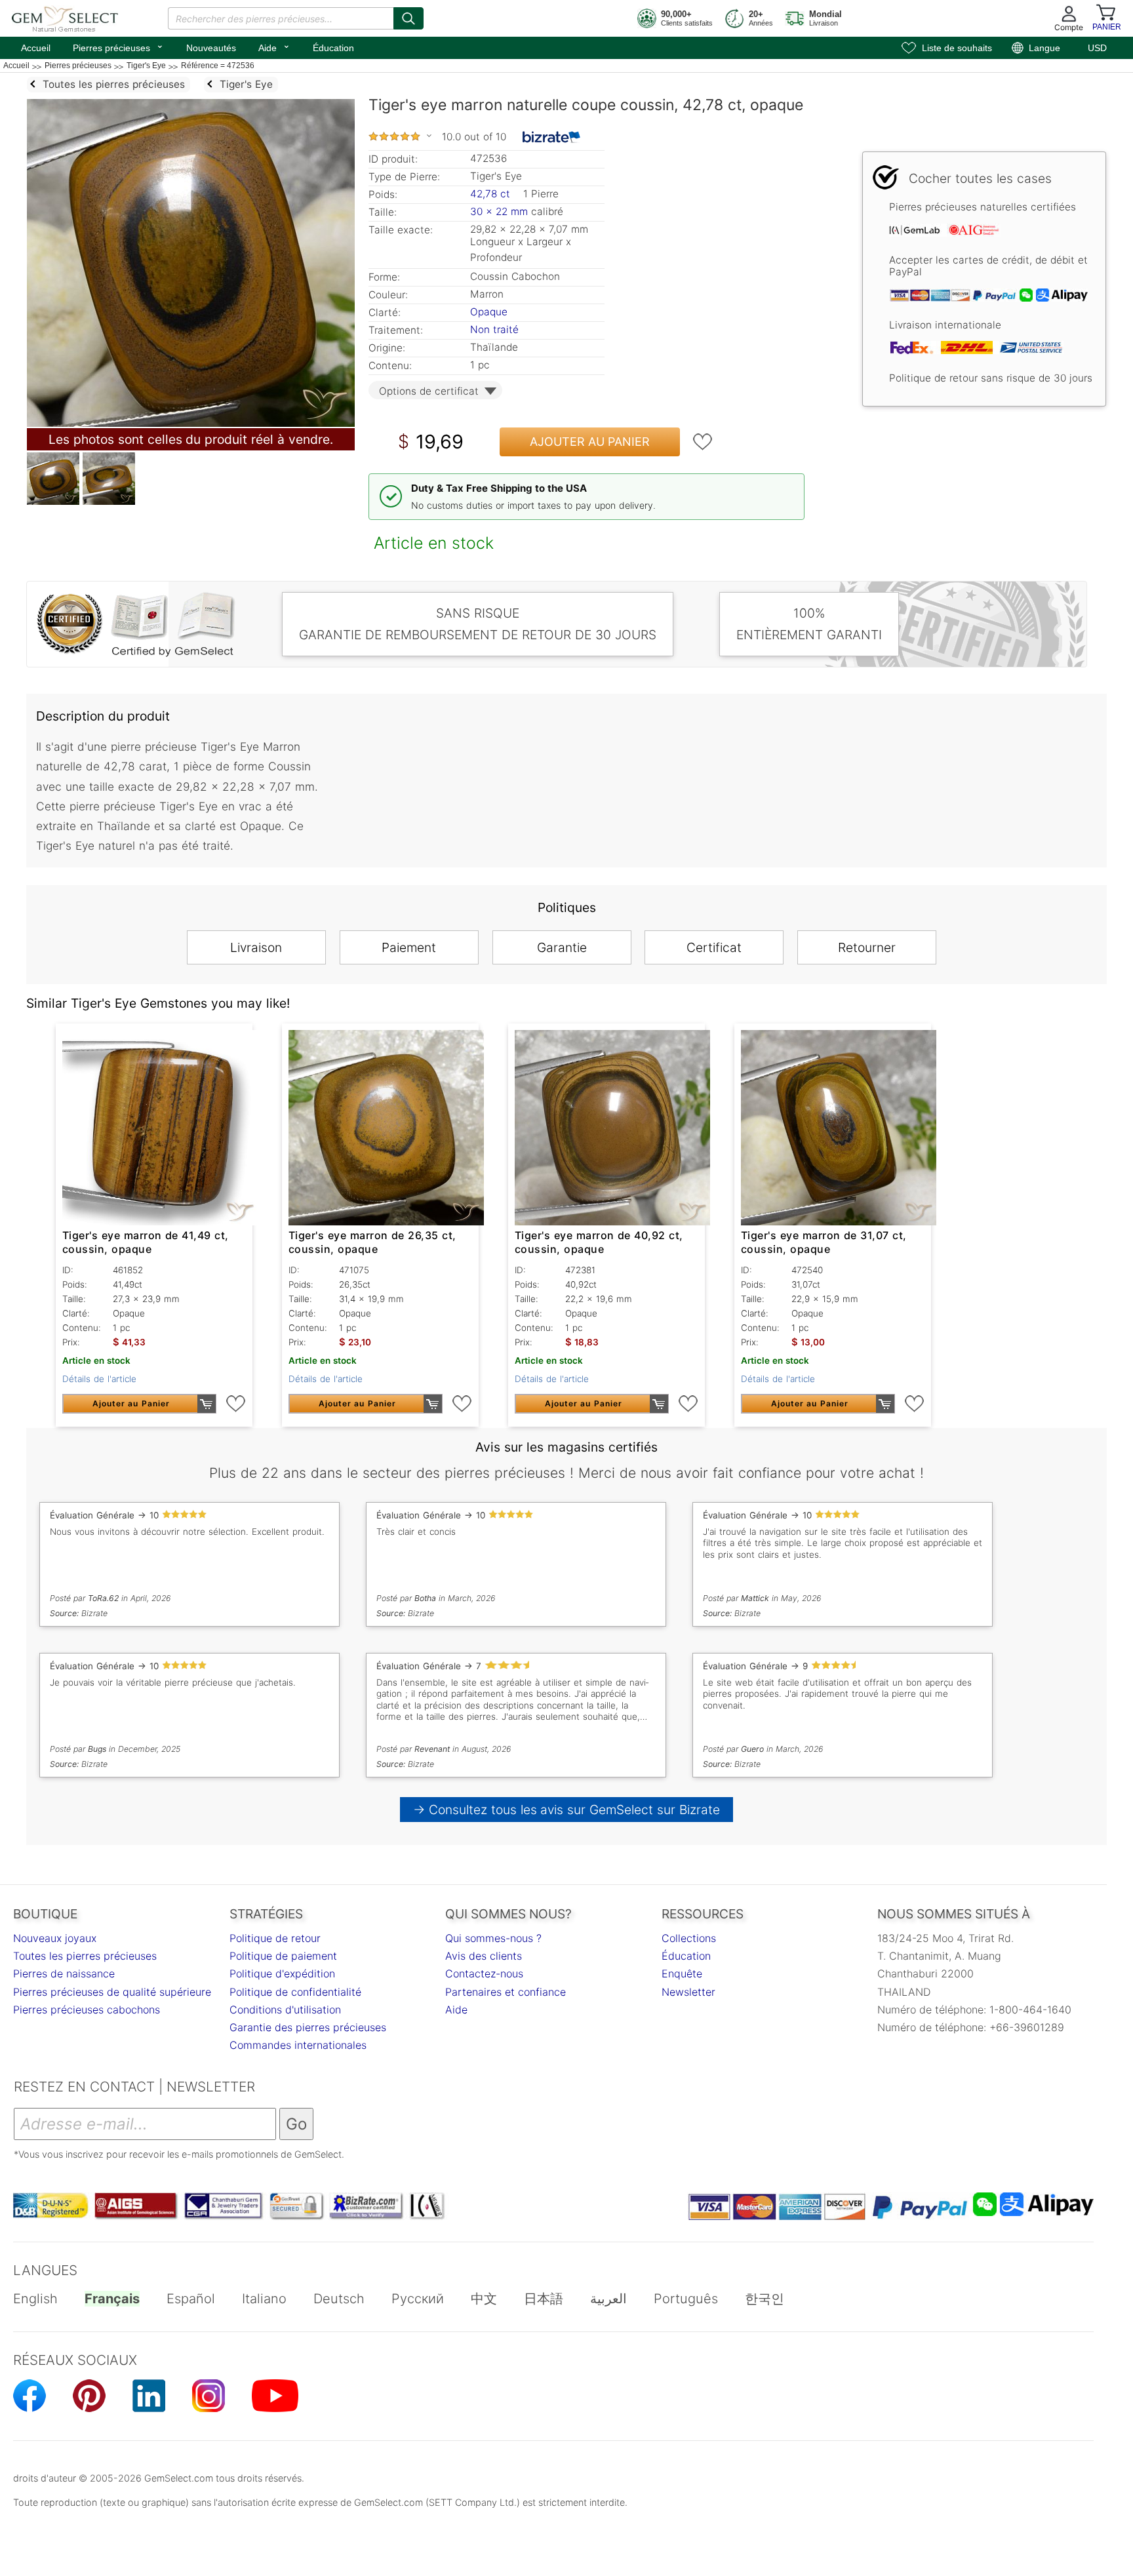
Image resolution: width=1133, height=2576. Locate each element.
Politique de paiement (283, 1956)
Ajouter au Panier (590, 442)
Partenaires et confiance (506, 1992)
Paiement (409, 947)
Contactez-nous (484, 1973)
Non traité (494, 329)
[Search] (408, 18)
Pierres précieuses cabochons (87, 2010)
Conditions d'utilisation (285, 2010)
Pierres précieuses (118, 47)
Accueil (36, 48)
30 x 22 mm (499, 211)
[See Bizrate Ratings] (552, 137)
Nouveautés (211, 48)
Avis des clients (484, 1956)
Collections (689, 1938)
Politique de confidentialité (295, 1992)
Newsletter (688, 1992)
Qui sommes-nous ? (493, 1938)
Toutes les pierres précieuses (85, 1956)
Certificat (714, 947)
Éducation (333, 48)
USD (1097, 48)
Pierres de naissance (64, 1973)
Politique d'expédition (282, 1973)
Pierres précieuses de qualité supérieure (112, 1992)
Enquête (682, 1973)
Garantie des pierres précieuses (308, 2027)
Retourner (867, 947)
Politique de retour (275, 1938)
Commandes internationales (298, 2045)
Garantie (562, 947)
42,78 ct (492, 194)
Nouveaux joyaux (55, 1938)
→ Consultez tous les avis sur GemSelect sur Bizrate (567, 1810)
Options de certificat (429, 391)
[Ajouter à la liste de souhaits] (703, 442)
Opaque (489, 312)
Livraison (256, 947)
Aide (274, 47)
